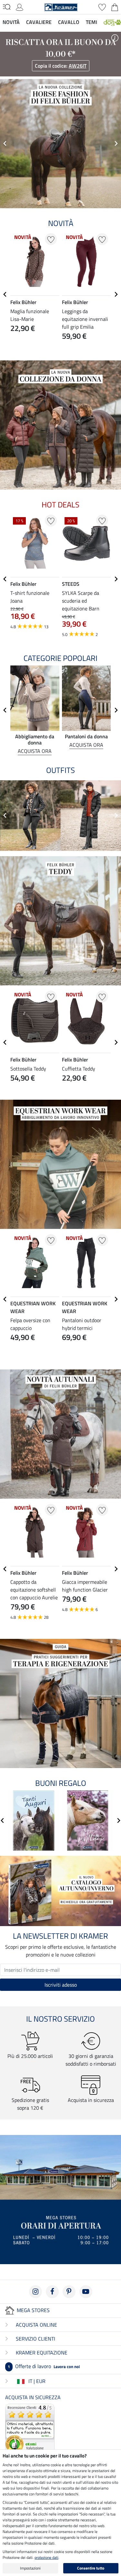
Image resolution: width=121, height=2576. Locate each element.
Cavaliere (39, 22)
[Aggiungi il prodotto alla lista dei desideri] (51, 239)
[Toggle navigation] (7, 7)
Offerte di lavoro (44, 2366)
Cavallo (69, 22)
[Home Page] (61, 6)
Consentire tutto (91, 2568)
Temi (91, 22)
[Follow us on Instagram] (35, 2292)
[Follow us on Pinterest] (69, 2292)
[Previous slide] (5, 143)
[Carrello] (115, 6)
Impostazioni (30, 2568)
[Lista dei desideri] (102, 6)
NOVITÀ (11, 22)
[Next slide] (116, 143)
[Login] (20, 6)
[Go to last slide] (5, 294)
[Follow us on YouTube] (86, 2292)
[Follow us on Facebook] (52, 2292)
